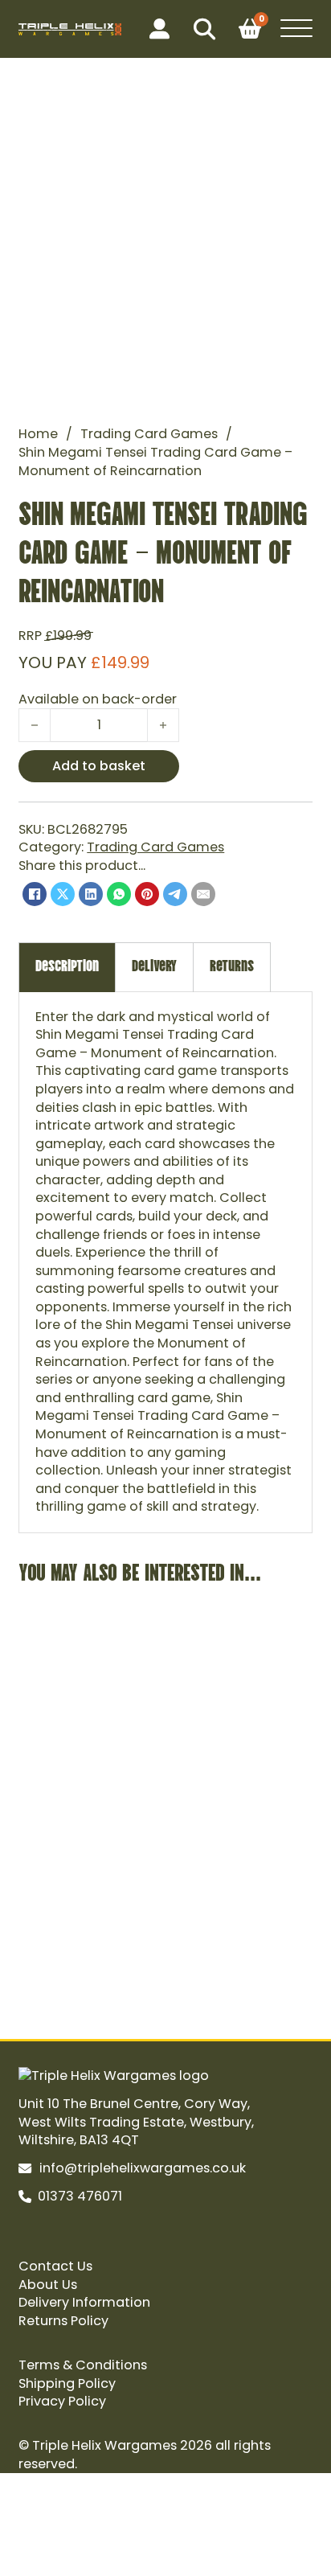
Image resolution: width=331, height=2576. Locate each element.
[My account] (159, 29)
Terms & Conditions (83, 2365)
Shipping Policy (67, 2384)
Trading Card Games (149, 434)
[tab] (67, 967)
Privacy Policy (62, 2402)
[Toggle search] (204, 29)
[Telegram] (175, 894)
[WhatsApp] (119, 894)
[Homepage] (70, 29)
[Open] (296, 29)
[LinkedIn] (91, 894)
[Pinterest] (147, 894)
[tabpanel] (165, 1262)
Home (38, 434)
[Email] (203, 894)
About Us (48, 2285)
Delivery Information (84, 2303)
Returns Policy (63, 2321)
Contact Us (55, 2266)
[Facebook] (35, 894)
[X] (63, 894)
